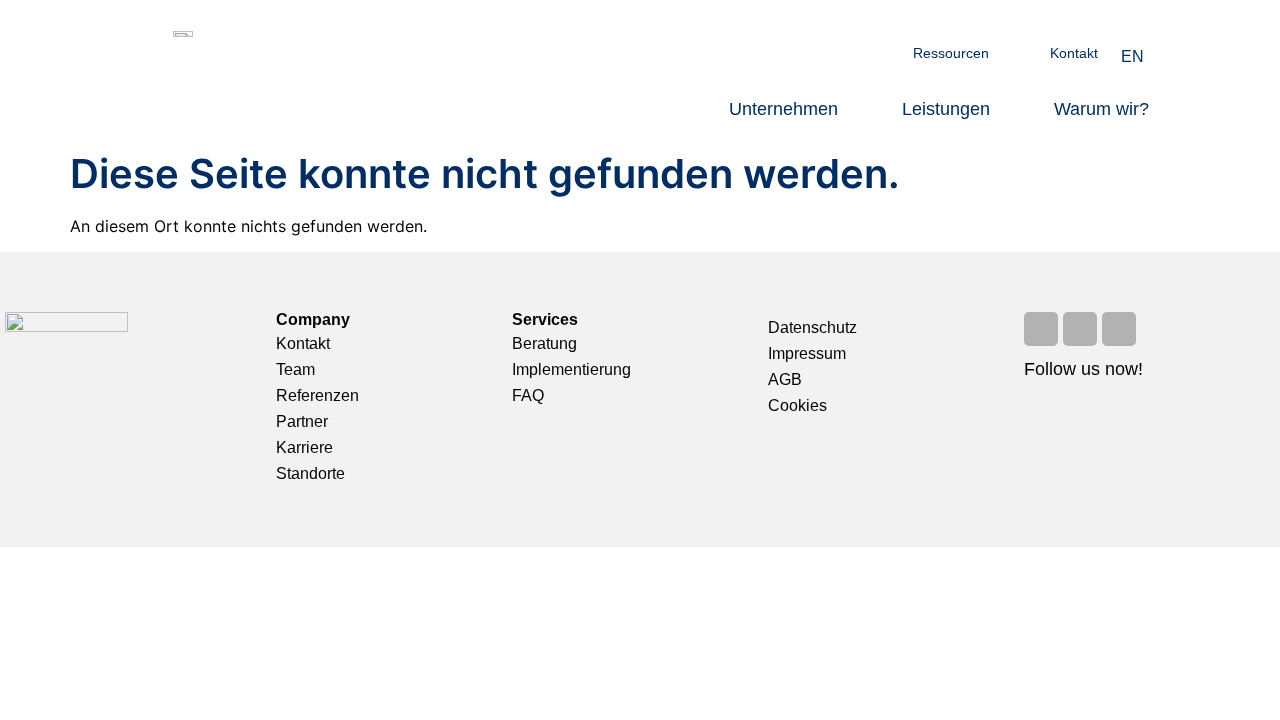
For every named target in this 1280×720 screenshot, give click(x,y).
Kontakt (1074, 53)
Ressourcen (951, 53)
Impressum (807, 353)
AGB (785, 379)
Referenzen (317, 395)
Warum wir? (1101, 109)
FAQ (528, 395)
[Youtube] (1080, 329)
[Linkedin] (1119, 329)
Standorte (310, 473)
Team (295, 369)
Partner (302, 421)
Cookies (797, 405)
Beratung (544, 343)
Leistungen (946, 109)
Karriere (304, 447)
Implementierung (571, 369)
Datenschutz (812, 327)
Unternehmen (783, 109)
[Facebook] (1041, 329)
